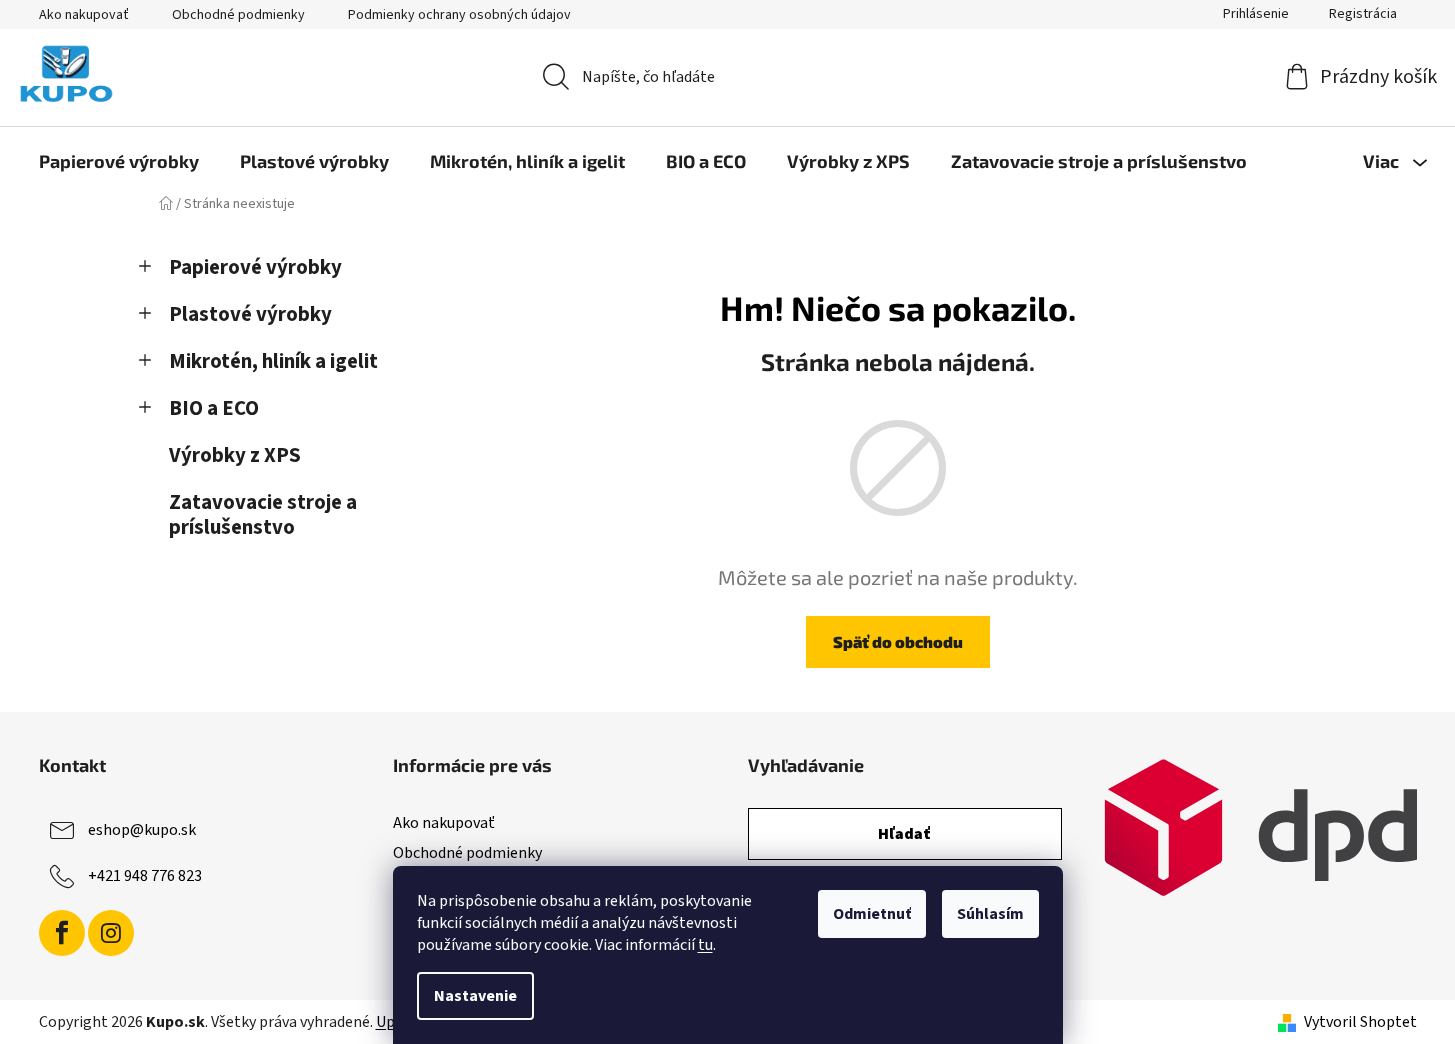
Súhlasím (990, 914)
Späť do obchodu (898, 641)
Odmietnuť (872, 914)
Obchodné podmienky (238, 15)
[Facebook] (62, 933)
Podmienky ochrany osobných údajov (459, 15)
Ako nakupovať (84, 15)
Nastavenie (475, 996)
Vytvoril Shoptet (1360, 1022)
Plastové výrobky (250, 314)
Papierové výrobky (255, 267)
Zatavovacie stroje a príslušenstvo (263, 515)
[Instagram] (111, 933)
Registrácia (1363, 14)
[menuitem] (119, 161)
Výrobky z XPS (235, 455)
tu (705, 945)
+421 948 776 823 (145, 876)
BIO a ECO (214, 408)
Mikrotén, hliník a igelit (273, 361)
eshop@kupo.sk (142, 830)
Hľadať (904, 834)
